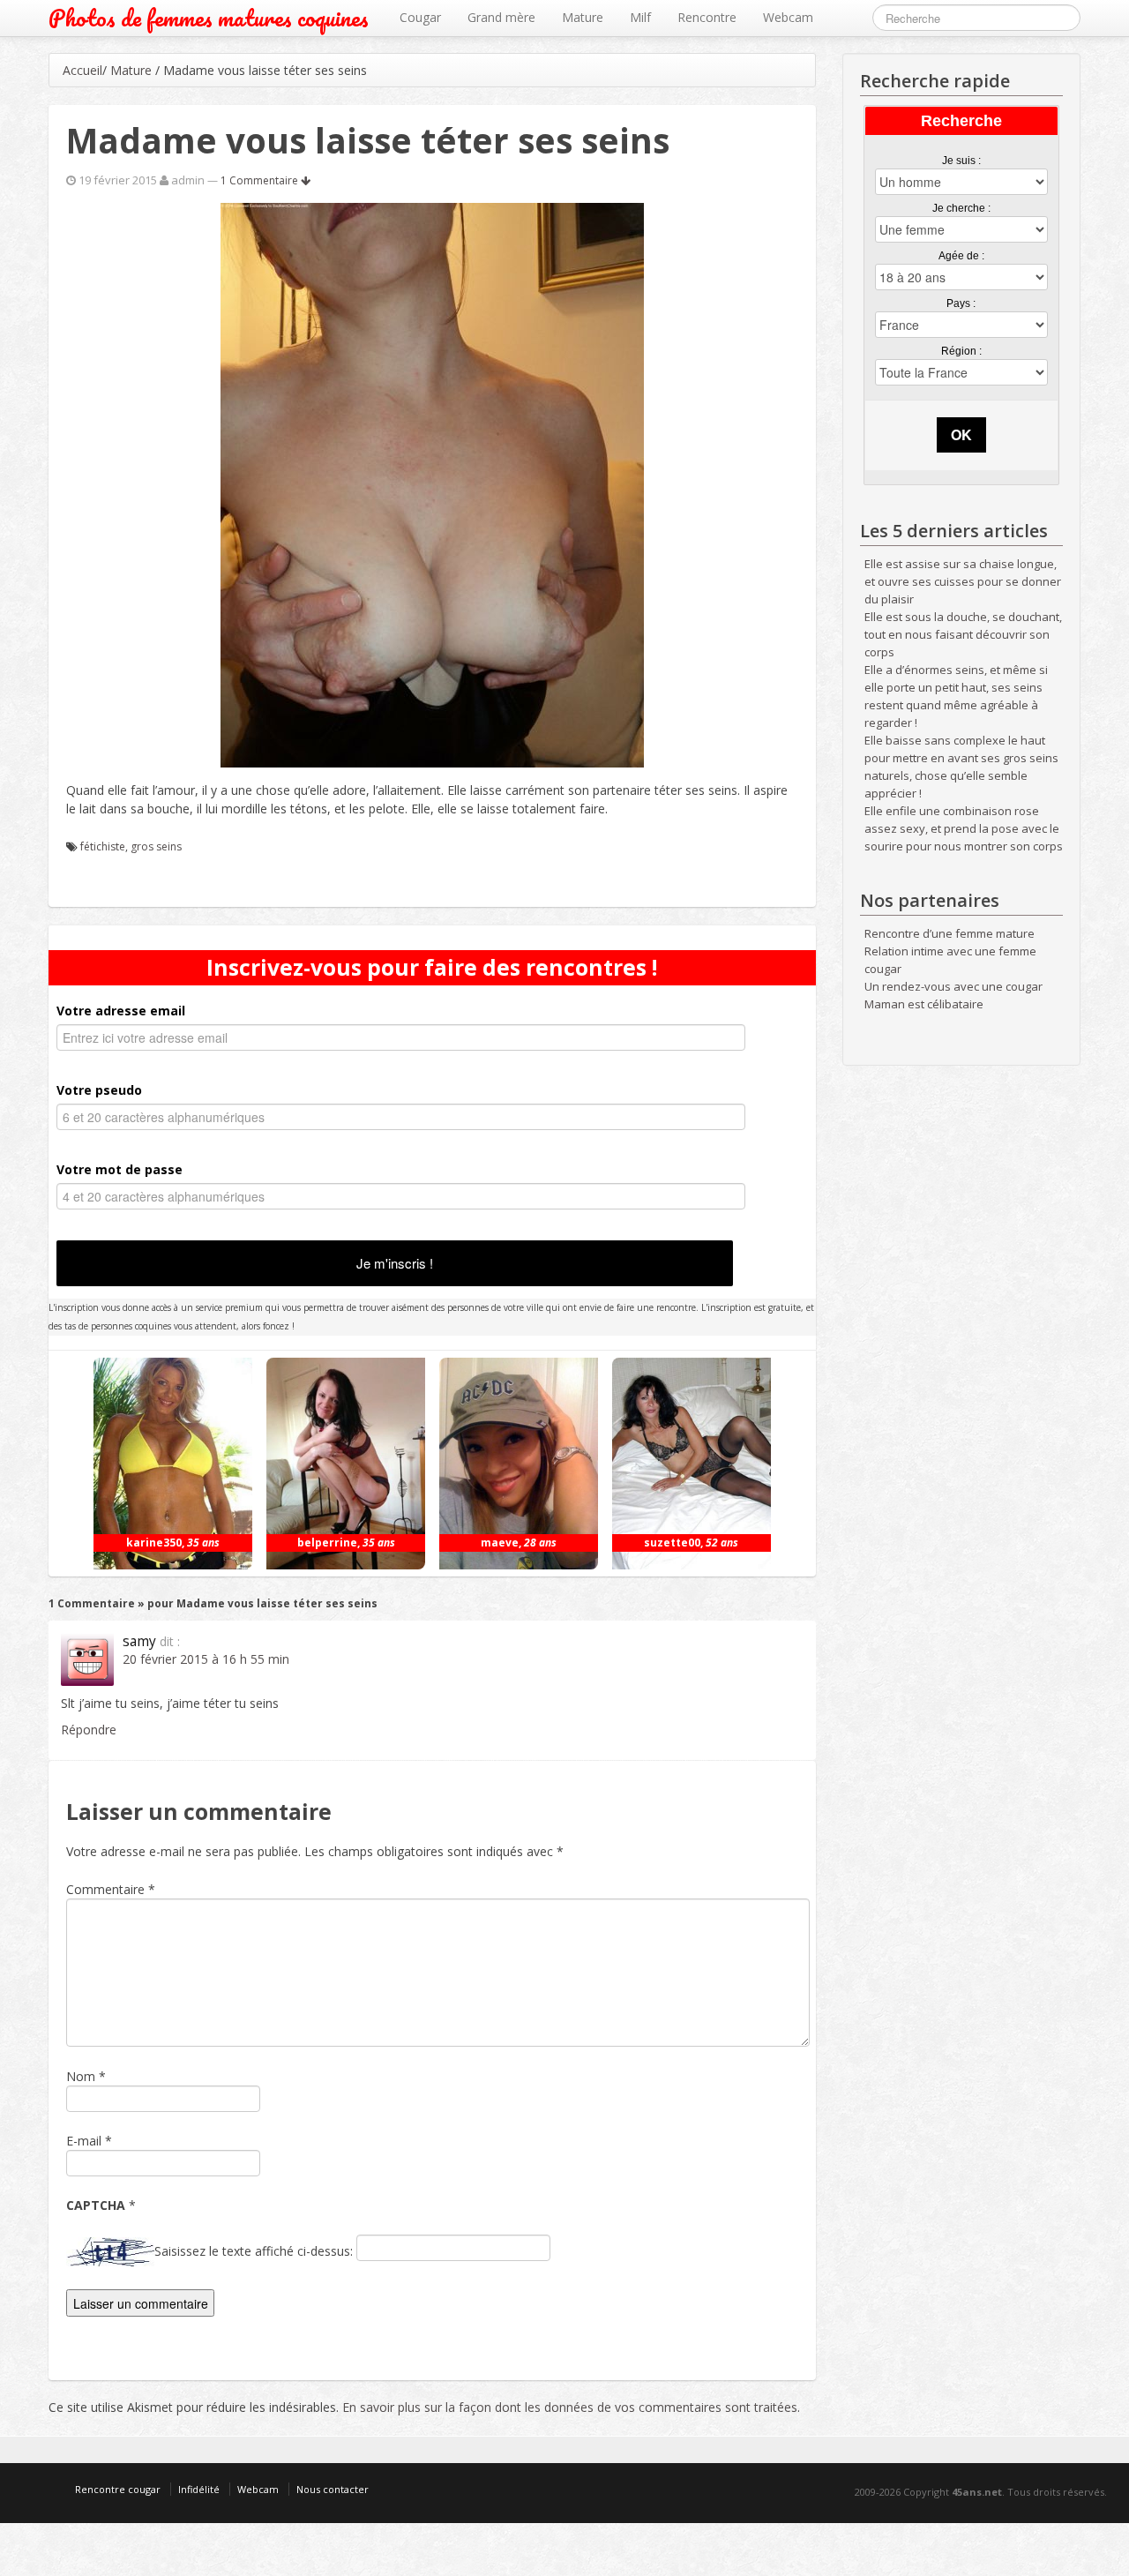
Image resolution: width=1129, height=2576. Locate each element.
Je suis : (961, 161)
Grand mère (501, 17)
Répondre (89, 1730)
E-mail (84, 2141)
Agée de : (961, 256)
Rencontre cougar (118, 2489)
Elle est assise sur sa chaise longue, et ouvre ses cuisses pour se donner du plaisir (963, 581)
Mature (583, 17)
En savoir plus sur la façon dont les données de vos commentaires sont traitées (570, 2407)
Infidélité (199, 2489)
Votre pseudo (99, 1090)
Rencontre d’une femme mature (950, 933)
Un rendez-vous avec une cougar (953, 986)
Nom (81, 2076)
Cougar (420, 17)
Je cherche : (961, 208)
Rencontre (707, 17)
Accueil (82, 70)
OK (961, 434)
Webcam (788, 17)
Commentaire (111, 1889)
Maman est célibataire (924, 1004)
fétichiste (103, 846)
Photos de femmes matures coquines (209, 18)
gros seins (156, 846)
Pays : (961, 303)
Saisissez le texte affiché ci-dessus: (254, 2251)
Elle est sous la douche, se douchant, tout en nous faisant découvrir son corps (963, 634)
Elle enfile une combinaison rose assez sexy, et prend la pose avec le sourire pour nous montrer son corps (964, 828)
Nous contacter (333, 2489)
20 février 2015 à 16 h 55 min (206, 1659)
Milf (640, 17)
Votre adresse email (121, 1011)
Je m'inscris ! (395, 1263)
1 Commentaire (261, 180)
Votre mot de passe (120, 1169)
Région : (961, 351)
